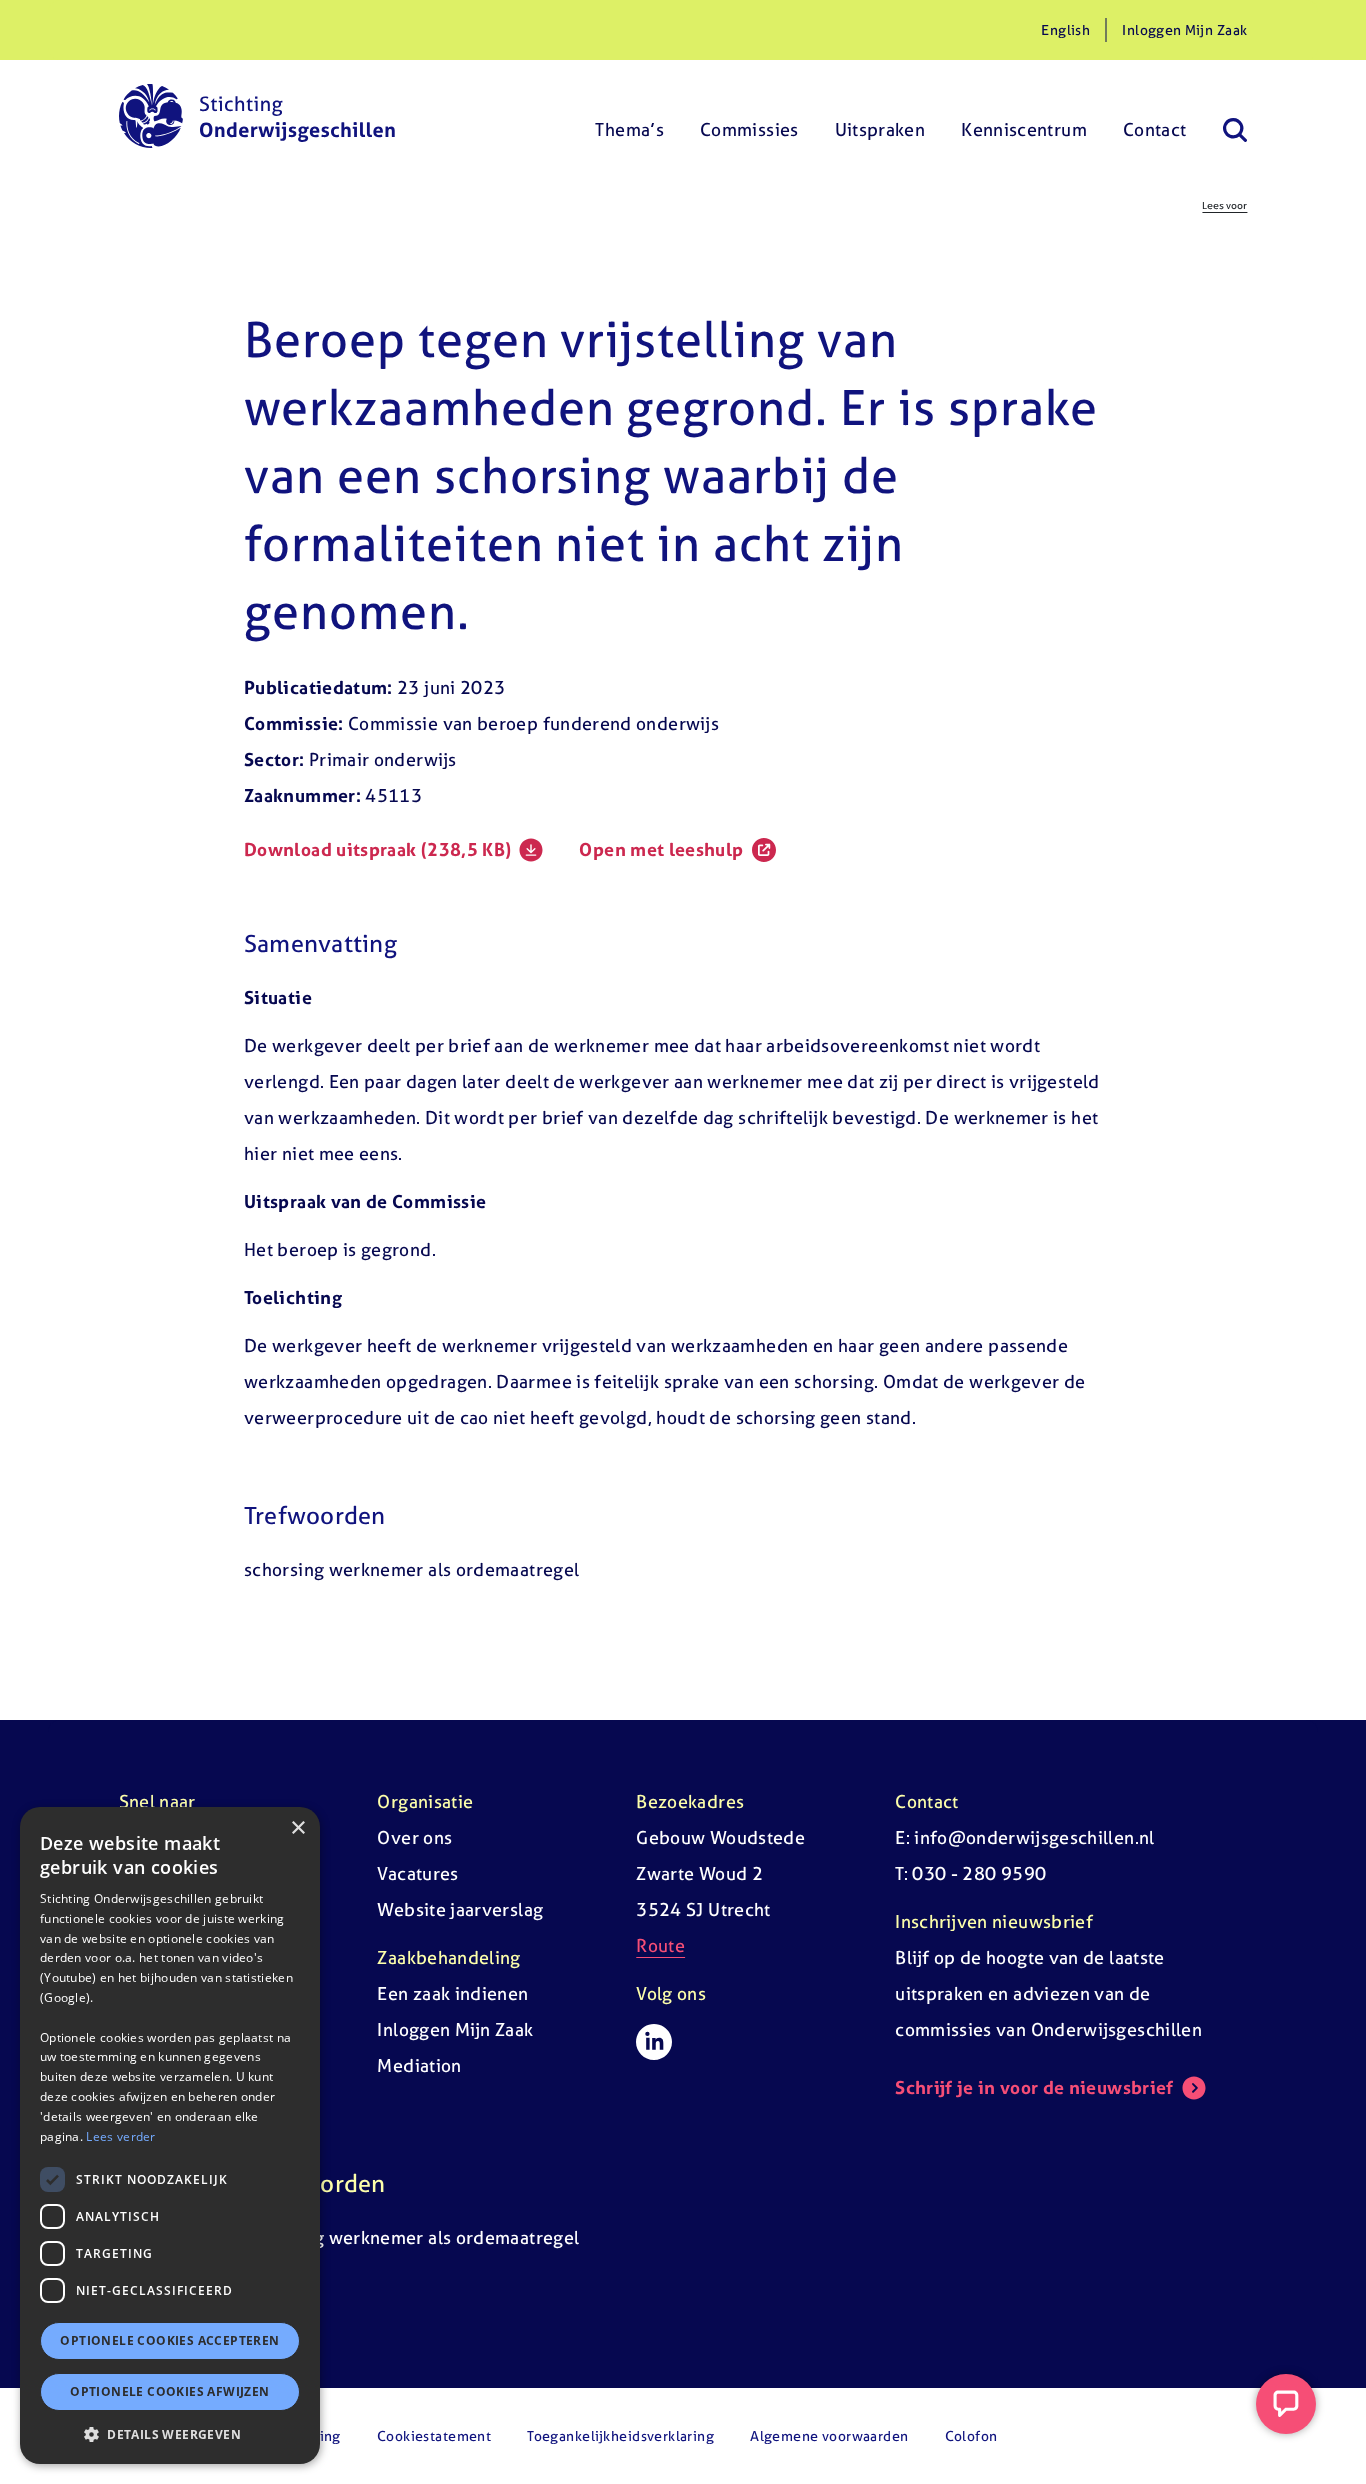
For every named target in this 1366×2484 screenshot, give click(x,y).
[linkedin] (654, 2042)
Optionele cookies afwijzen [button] (169, 2391)
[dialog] (170, 2135)
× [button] (297, 1828)
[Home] (257, 116)
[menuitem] (629, 116)
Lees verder (120, 2135)
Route (660, 1945)
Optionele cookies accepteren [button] (169, 2340)
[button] (170, 2434)
